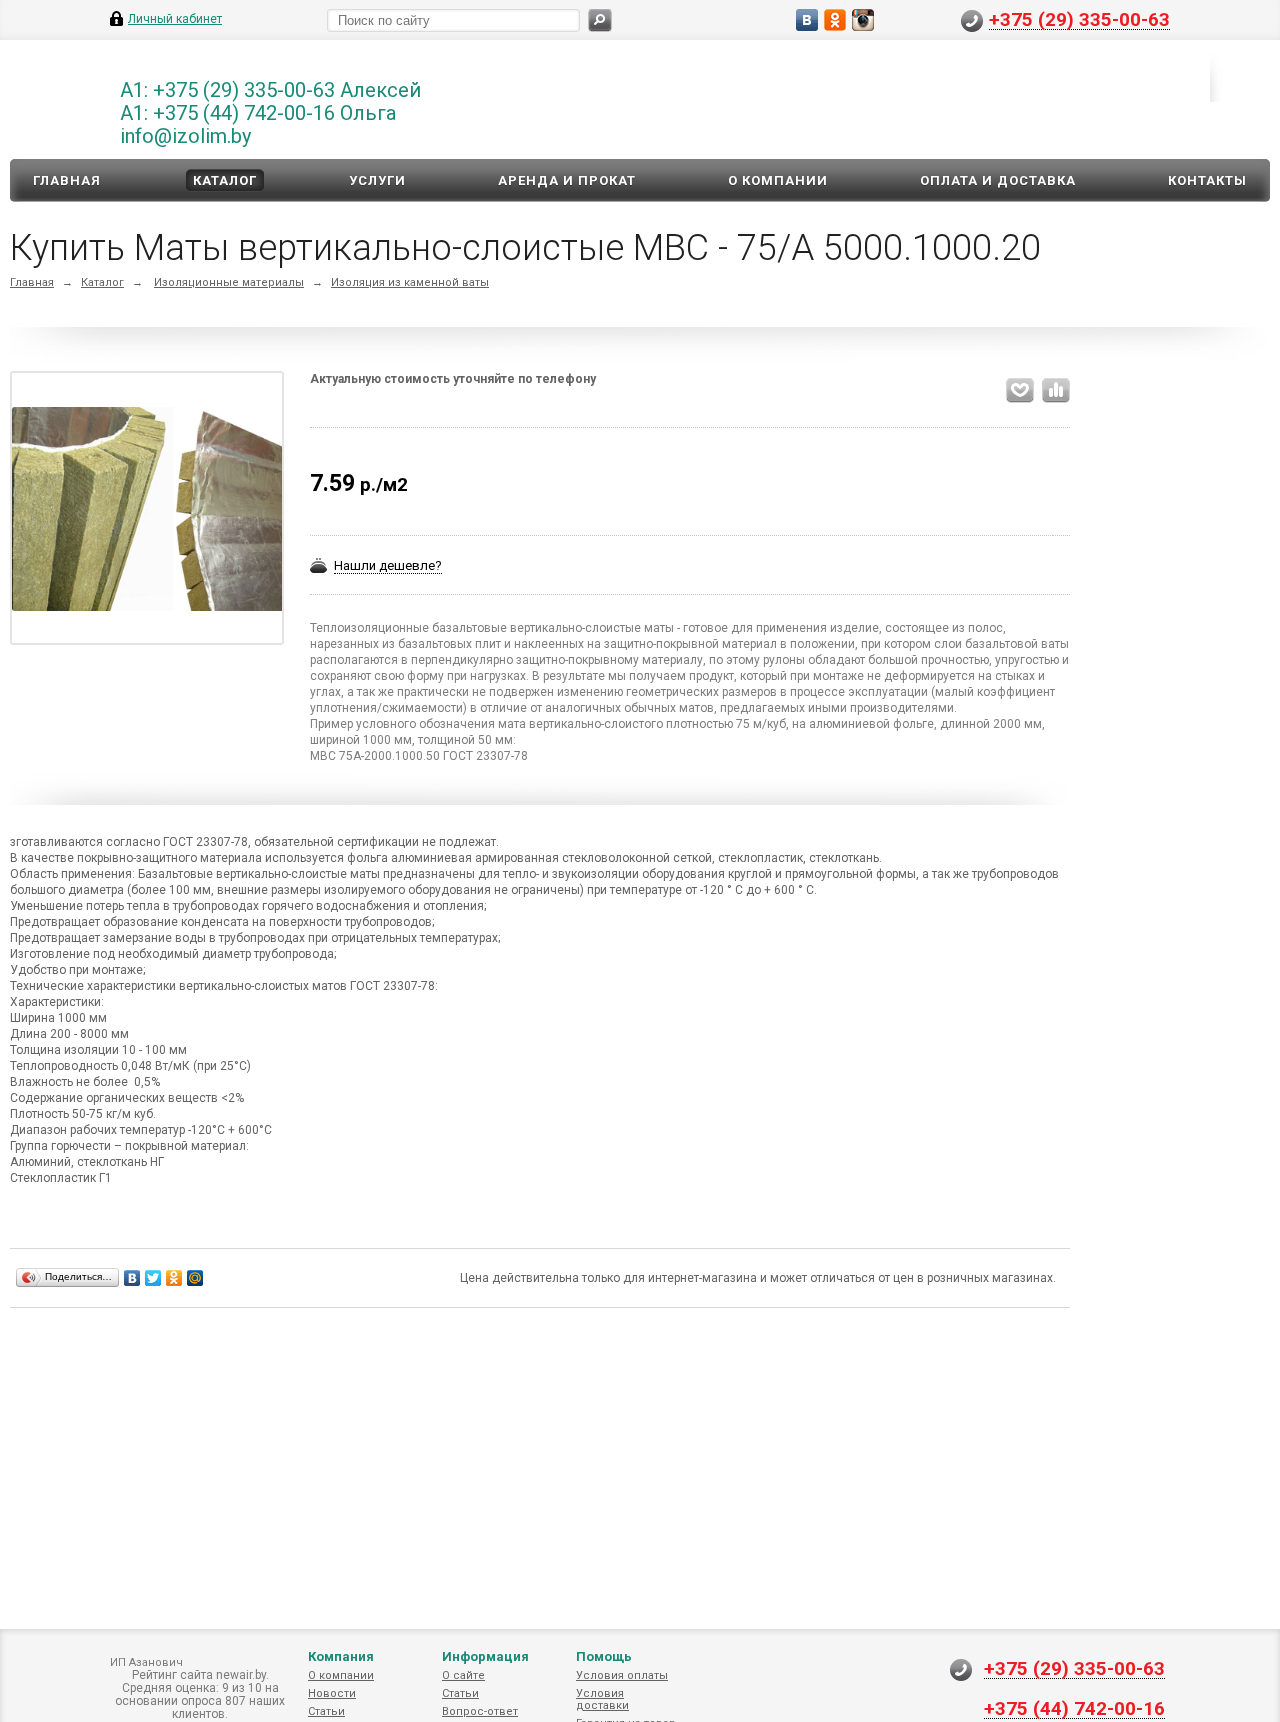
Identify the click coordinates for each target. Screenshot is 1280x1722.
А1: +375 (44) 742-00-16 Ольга (258, 113)
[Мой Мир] (195, 1278)
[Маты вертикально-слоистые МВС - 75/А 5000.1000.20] (148, 508)
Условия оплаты (622, 1675)
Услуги (377, 180)
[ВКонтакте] (132, 1278)
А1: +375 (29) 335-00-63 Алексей (270, 90)
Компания (341, 1656)
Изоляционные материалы (229, 282)
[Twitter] (153, 1278)
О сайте (463, 1675)
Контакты (1207, 180)
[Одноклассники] (174, 1278)
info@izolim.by (185, 136)
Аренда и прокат (567, 180)
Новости (332, 1693)
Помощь (604, 1656)
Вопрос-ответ (480, 1711)
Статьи (326, 1711)
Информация (485, 1656)
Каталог (225, 180)
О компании (778, 180)
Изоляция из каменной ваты (410, 282)
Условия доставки (602, 1699)
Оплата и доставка (998, 180)
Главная (67, 180)
